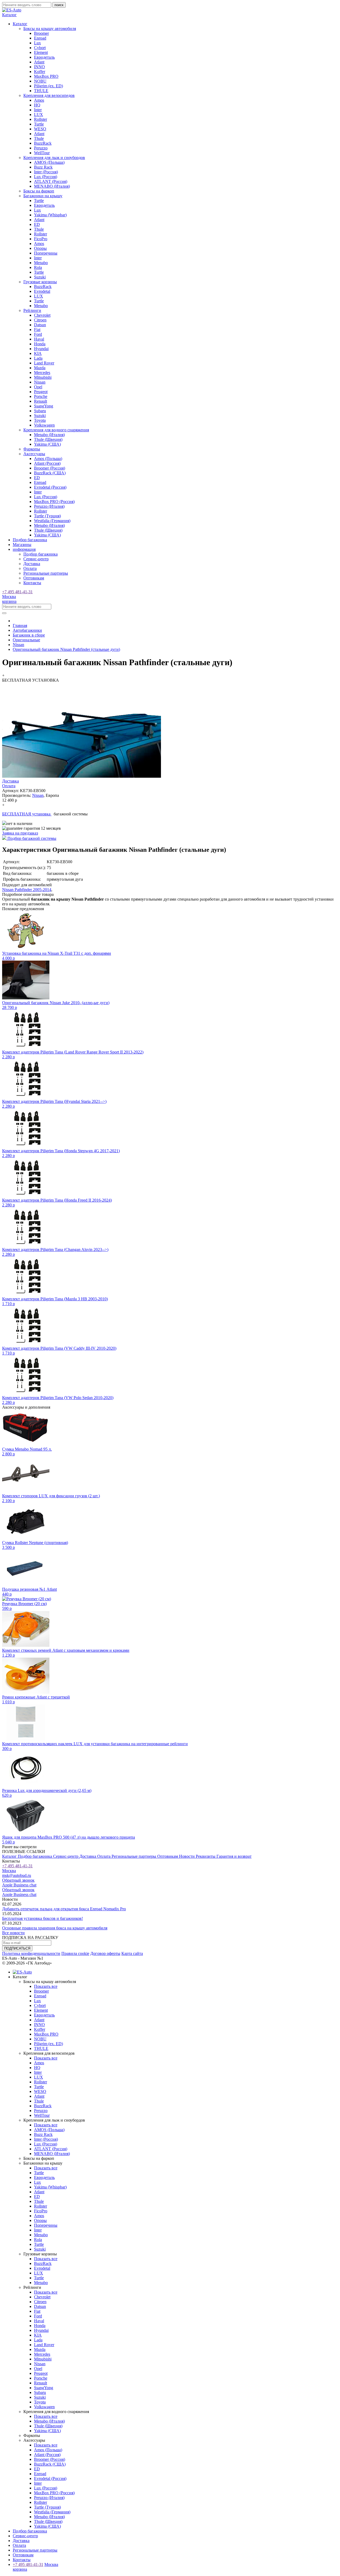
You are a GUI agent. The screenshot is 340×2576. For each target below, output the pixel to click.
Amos (39, 100)
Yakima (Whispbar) (50, 215)
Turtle (39, 124)
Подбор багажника (30, 540)
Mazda (40, 368)
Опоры (40, 248)
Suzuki (40, 277)
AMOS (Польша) (49, 162)
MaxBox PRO (46, 76)
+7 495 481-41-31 (17, 592)
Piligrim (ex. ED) (48, 86)
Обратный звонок (18, 1880)
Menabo (41, 263)
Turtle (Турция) (47, 516)
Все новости (13, 1933)
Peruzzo (41, 148)
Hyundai (41, 349)
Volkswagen (44, 425)
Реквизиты (206, 1856)
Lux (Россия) (46, 177)
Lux (37, 43)
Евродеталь (44, 57)
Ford (38, 334)
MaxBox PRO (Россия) (54, 502)
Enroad (40, 38)
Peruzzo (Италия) (49, 506)
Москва (9, 597)
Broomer (41, 33)
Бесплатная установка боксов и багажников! (42, 1918)
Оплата (30, 568)
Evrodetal (42, 291)
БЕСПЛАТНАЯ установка (27, 814)
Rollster (41, 119)
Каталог (10, 1856)
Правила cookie (75, 1953)
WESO (40, 129)
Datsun (40, 325)
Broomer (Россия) (50, 468)
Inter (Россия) (46, 172)
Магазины (22, 545)
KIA (38, 353)
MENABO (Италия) (52, 186)
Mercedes (42, 373)
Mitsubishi (43, 377)
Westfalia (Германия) (52, 521)
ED (37, 224)
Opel (38, 387)
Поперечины (46, 253)
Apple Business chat (19, 1885)
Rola (38, 267)
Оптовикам (34, 578)
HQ (37, 105)
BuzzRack (43, 143)
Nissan (40, 382)
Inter (38, 110)
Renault (41, 401)
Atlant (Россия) (47, 463)
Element (41, 52)
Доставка (32, 564)
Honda (40, 344)
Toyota (40, 420)
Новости (187, 1856)
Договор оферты (105, 1953)
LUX (39, 115)
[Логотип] (12, 10)
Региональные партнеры (46, 573)
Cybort (40, 48)
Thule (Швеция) (48, 439)
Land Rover (44, 363)
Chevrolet (42, 315)
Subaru (40, 411)
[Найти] (4, 613)
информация (24, 549)
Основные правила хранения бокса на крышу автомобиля (55, 1928)
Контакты (32, 583)
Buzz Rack (43, 167)
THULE (41, 91)
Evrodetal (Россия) (50, 487)
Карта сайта (132, 1953)
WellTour (42, 153)
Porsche (41, 396)
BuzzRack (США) (50, 473)
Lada (38, 358)
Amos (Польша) (48, 459)
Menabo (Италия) (49, 435)
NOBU (40, 81)
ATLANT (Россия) (51, 181)
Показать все (46, 1986)
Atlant (39, 62)
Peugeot (41, 392)
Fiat (37, 330)
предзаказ (20, 833)
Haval (39, 339)
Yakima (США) (47, 444)
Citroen (40, 320)
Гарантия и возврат (234, 1856)
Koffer (40, 72)
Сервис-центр (36, 559)
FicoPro (41, 239)
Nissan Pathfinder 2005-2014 (27, 890)
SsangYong (44, 406)
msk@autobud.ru (17, 1875)
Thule (39, 138)
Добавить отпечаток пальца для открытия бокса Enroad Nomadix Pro (64, 1909)
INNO (39, 67)
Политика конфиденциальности (31, 1953)
